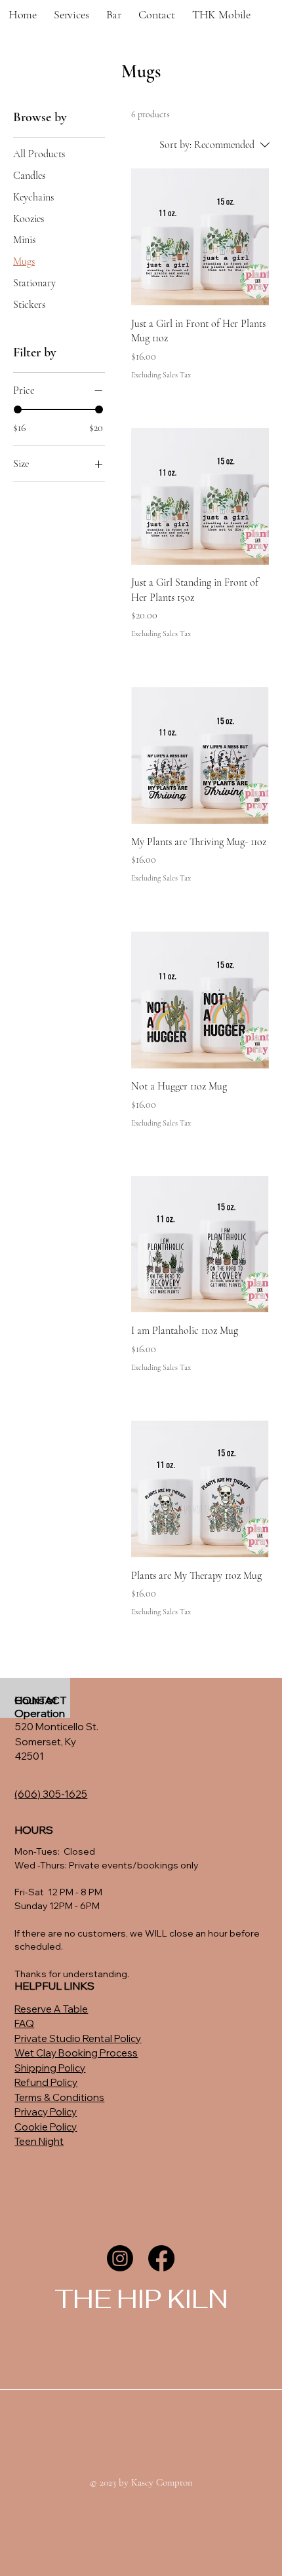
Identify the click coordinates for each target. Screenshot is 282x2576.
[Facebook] (161, 2258)
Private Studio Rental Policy (78, 2038)
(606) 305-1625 (51, 1794)
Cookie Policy (46, 2127)
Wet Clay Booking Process (76, 2053)
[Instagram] (120, 2258)
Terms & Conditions (59, 2097)
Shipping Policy (50, 2068)
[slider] (18, 409)
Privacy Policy (46, 2112)
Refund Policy (46, 2082)
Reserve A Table (51, 2009)
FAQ (24, 2023)
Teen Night (39, 2141)
